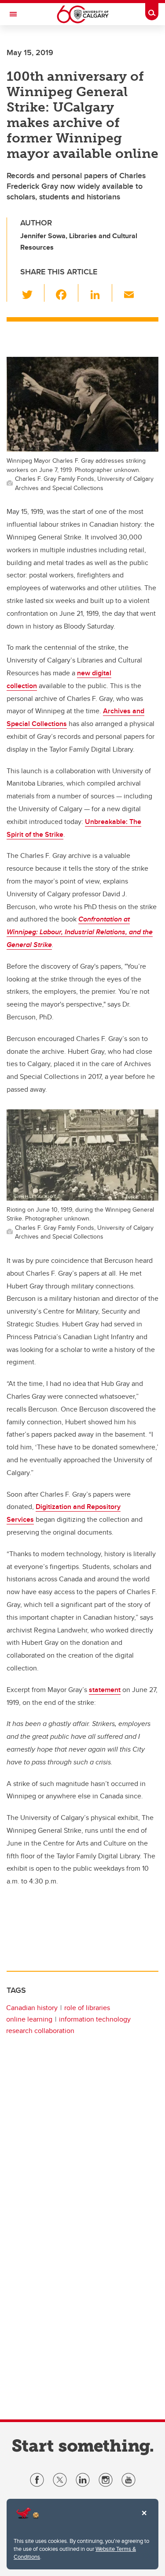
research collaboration (40, 2031)
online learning (29, 2019)
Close (144, 2519)
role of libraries (87, 2008)
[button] (32, 293)
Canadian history (32, 2008)
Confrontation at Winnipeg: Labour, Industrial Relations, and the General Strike (80, 932)
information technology (95, 2019)
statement (105, 1690)
